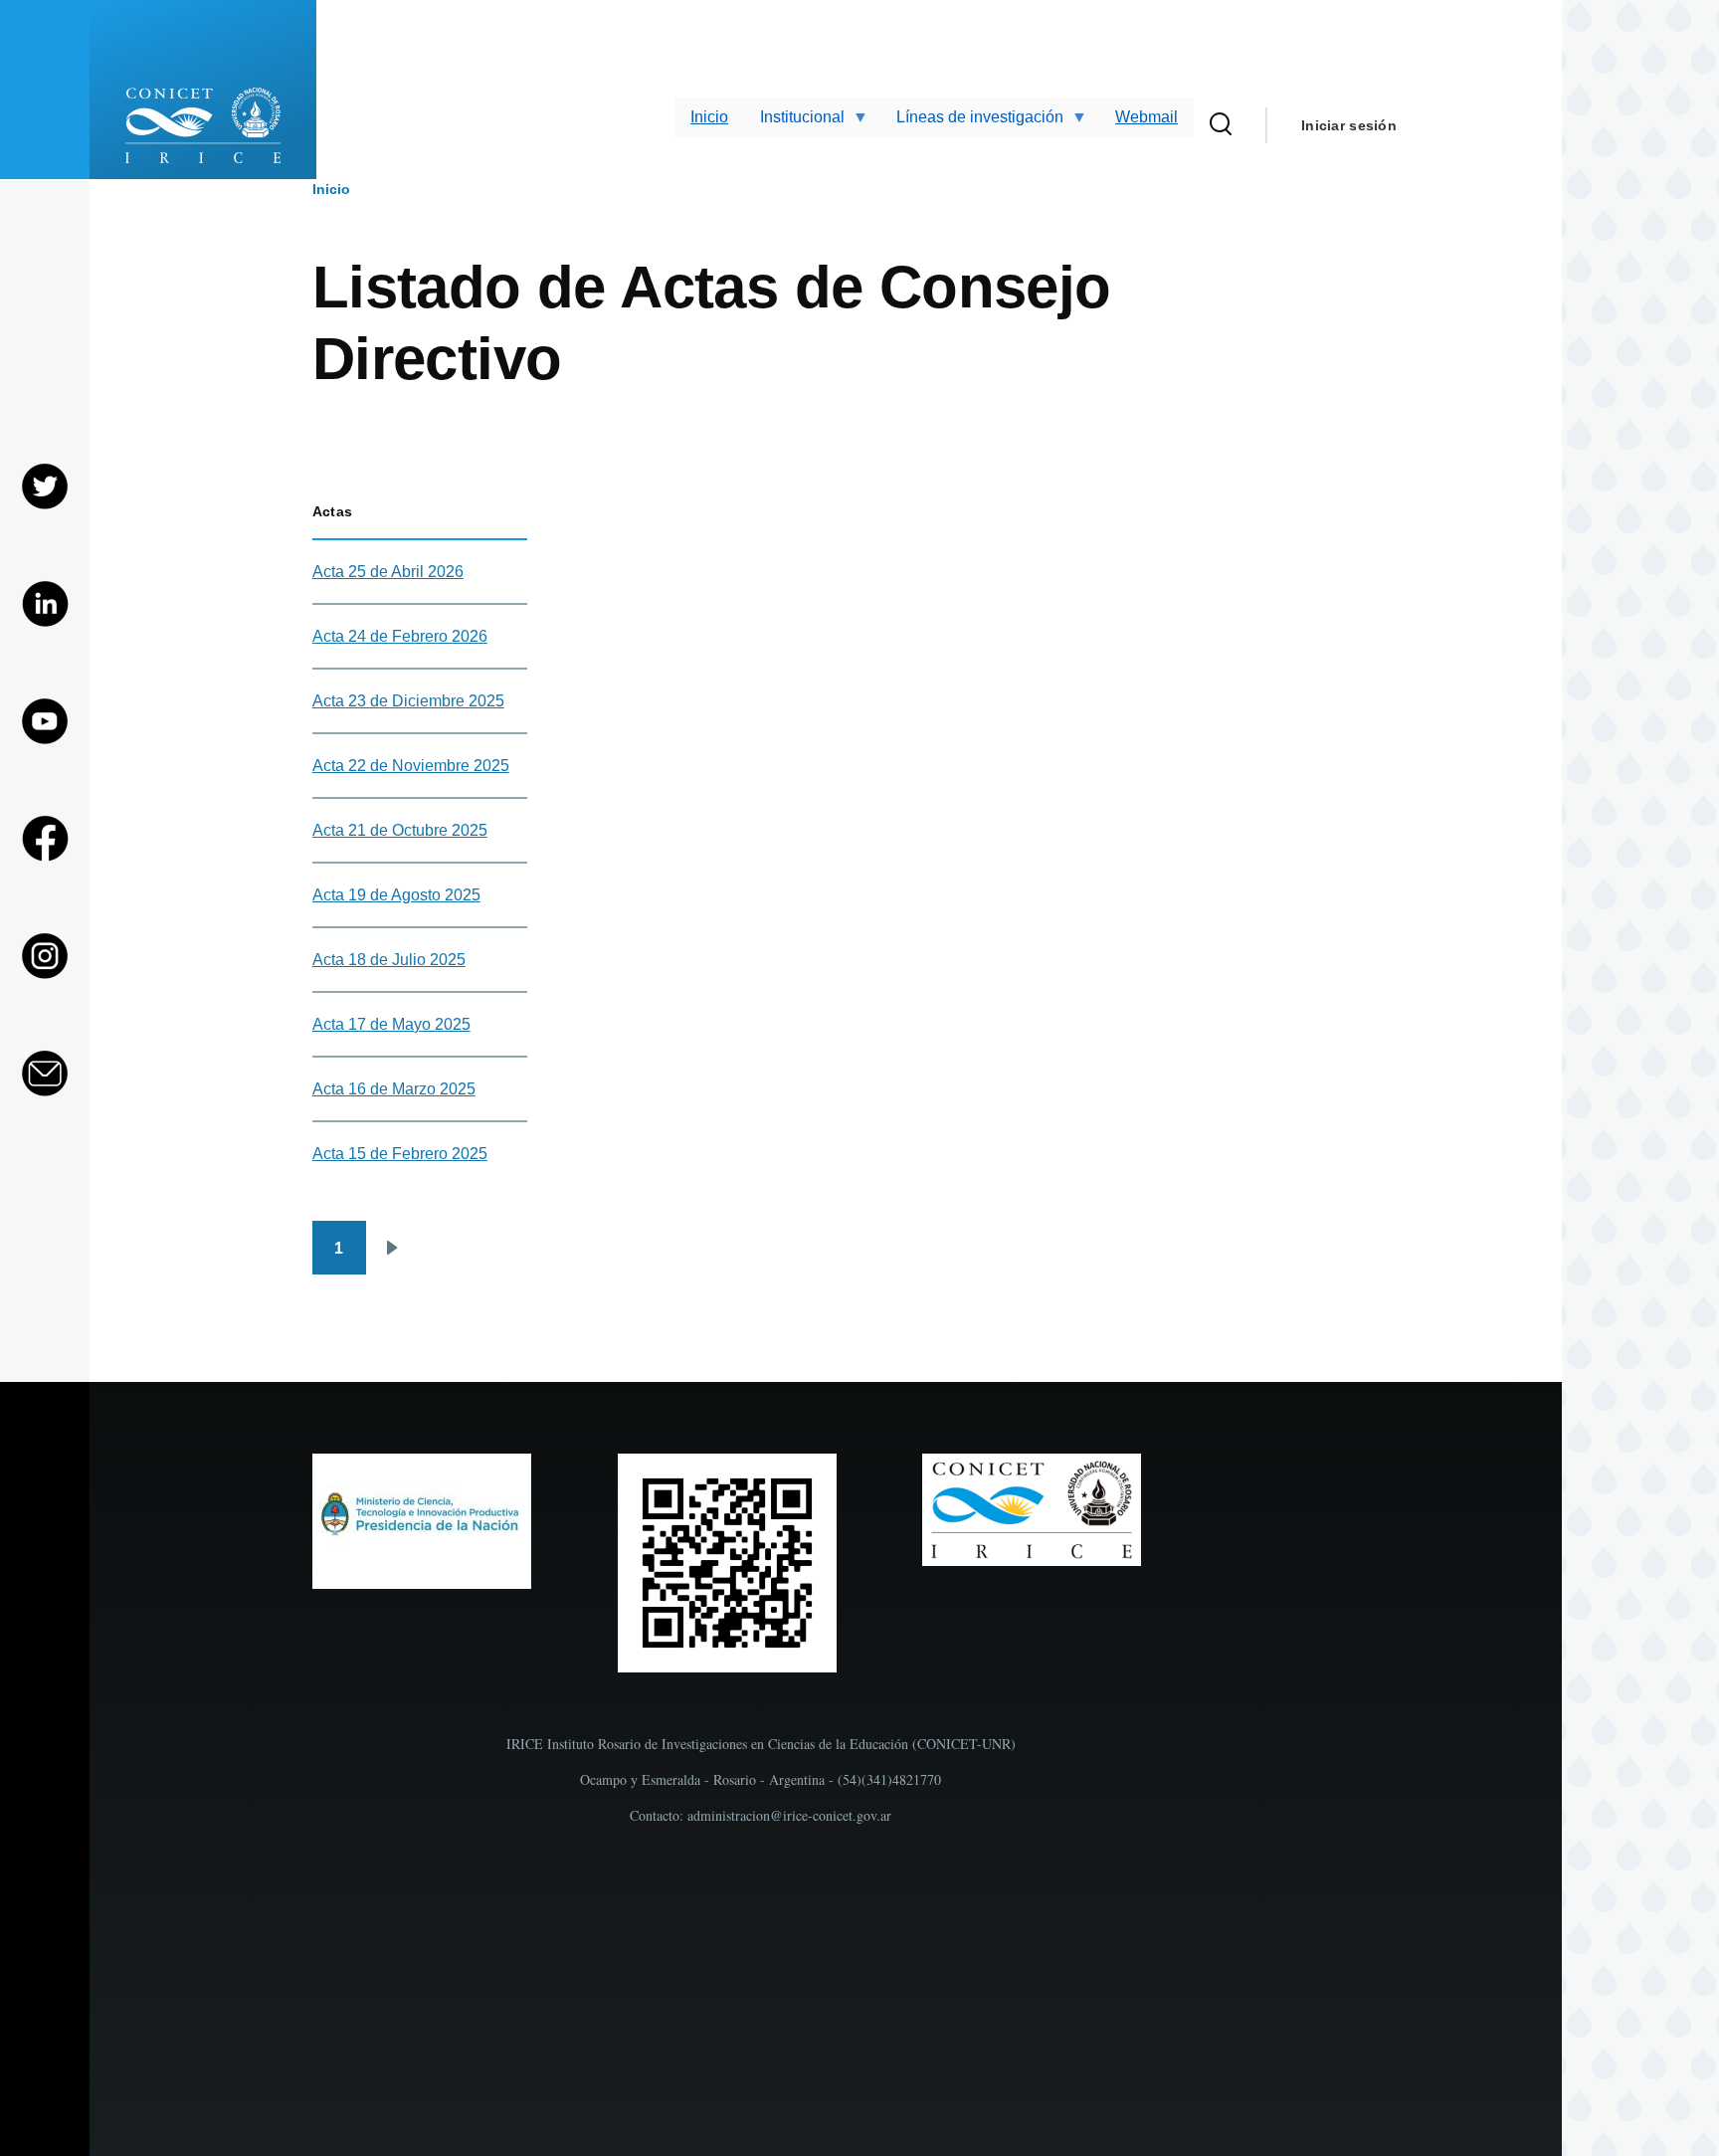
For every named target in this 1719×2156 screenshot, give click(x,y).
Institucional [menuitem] (794, 123)
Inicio (331, 189)
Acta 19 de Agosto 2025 (396, 895)
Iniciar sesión (1349, 125)
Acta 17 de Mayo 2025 (391, 1024)
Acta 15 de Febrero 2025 (400, 1154)
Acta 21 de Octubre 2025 (400, 830)
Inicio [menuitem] (709, 117)
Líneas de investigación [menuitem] (972, 123)
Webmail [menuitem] (1146, 117)
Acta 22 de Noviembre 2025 (411, 766)
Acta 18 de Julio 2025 (389, 960)
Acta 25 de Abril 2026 (388, 572)
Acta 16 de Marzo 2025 (394, 1089)
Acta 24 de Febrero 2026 (400, 636)
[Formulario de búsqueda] (1221, 125)
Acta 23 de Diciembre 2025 (408, 701)
